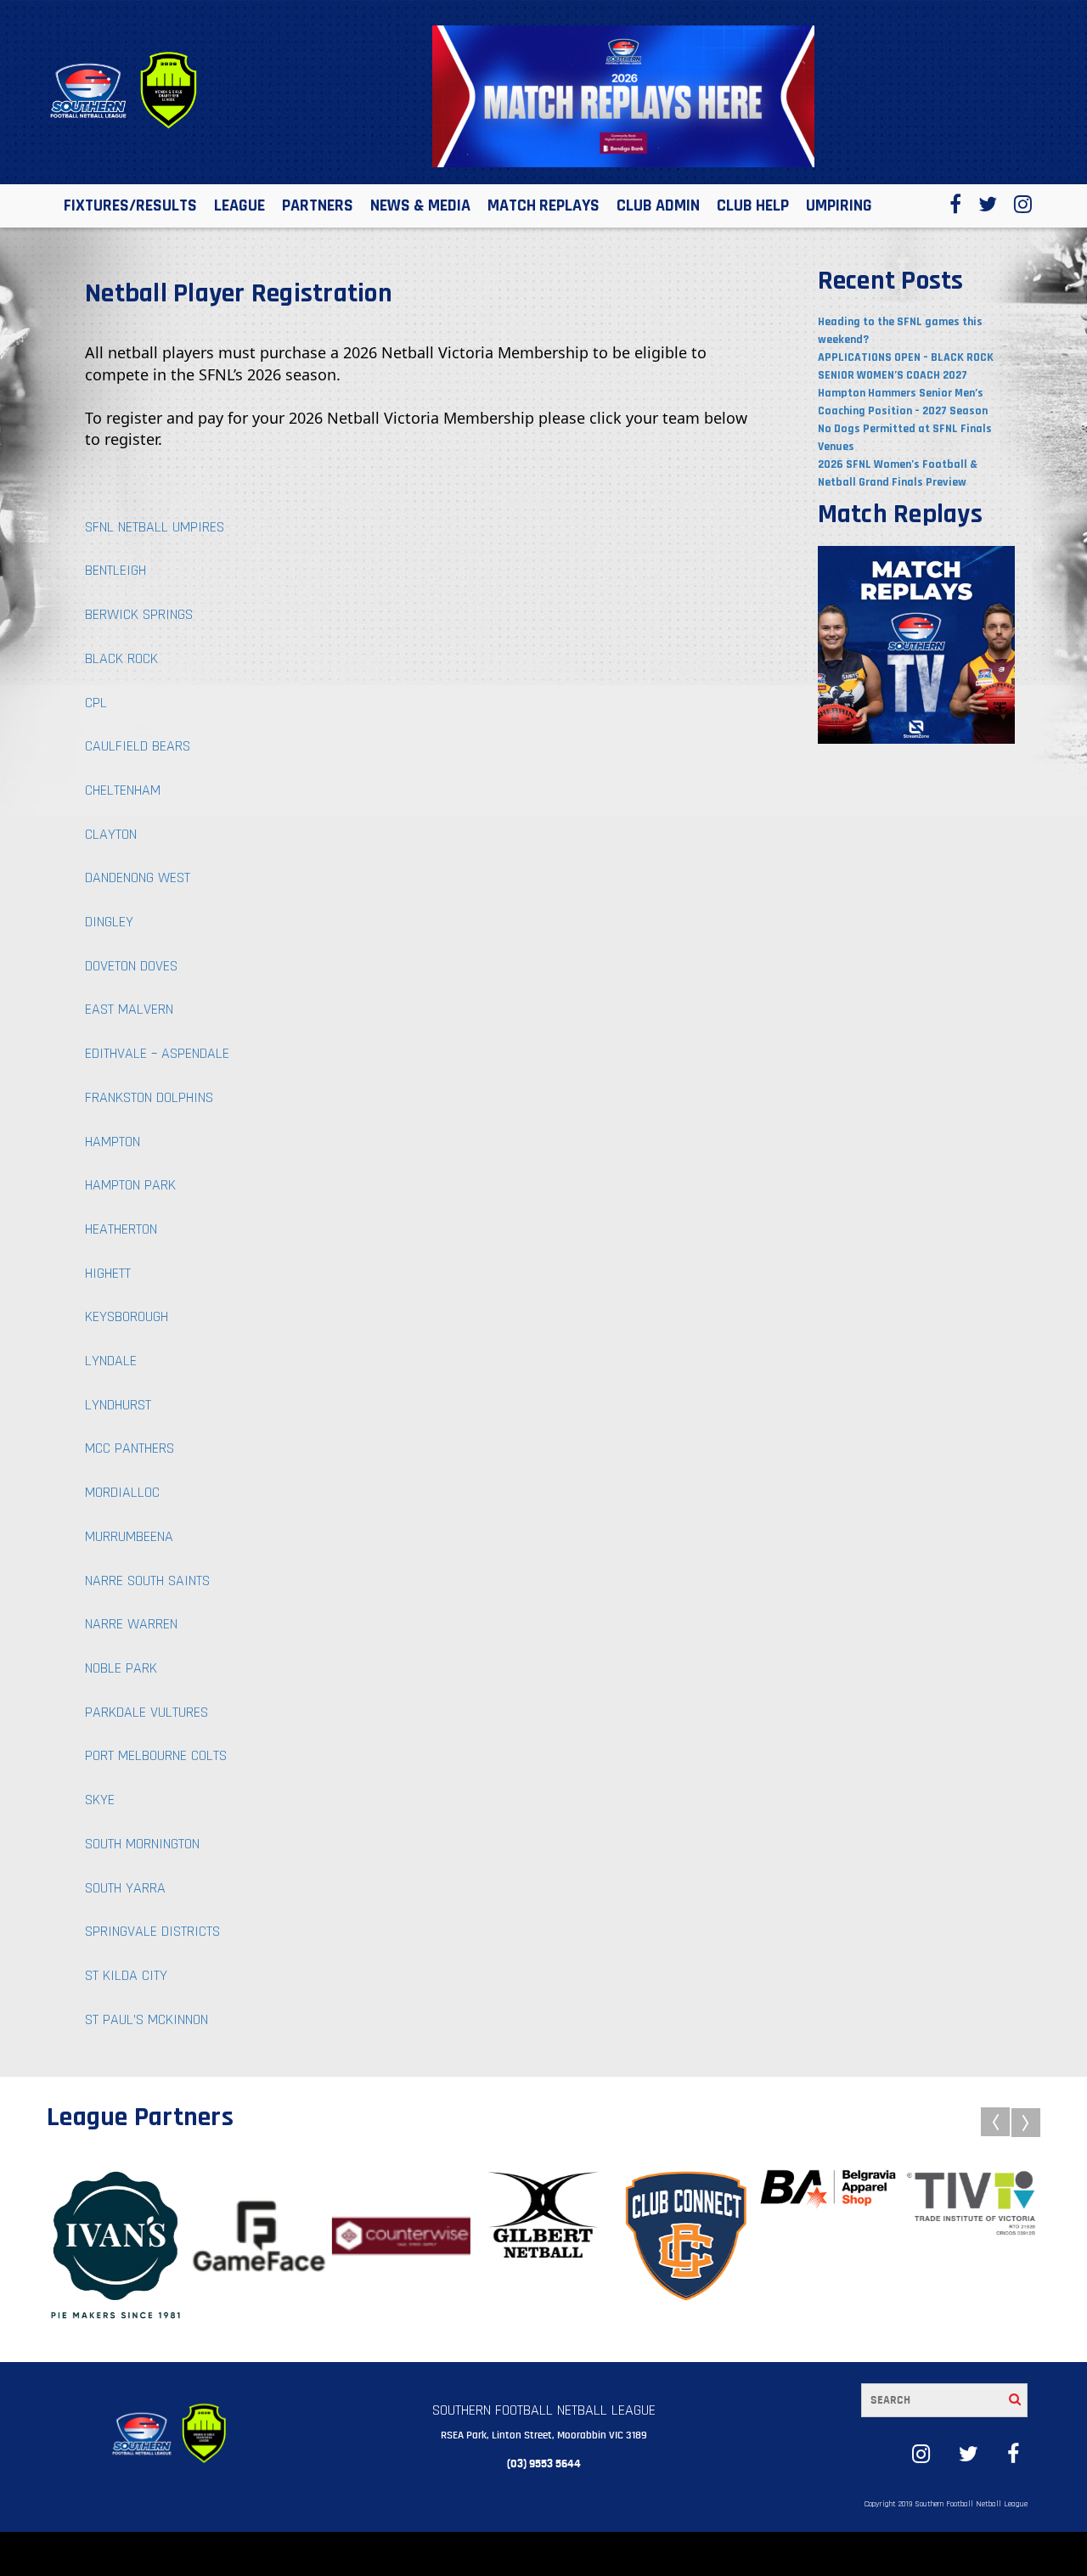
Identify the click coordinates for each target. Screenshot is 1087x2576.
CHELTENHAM (123, 790)
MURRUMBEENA (129, 1536)
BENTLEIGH (115, 570)
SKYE (100, 1800)
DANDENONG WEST (138, 877)
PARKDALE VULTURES (146, 1712)
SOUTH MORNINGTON (142, 1844)
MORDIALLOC (122, 1492)
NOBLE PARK (121, 1668)
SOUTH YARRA (125, 1888)
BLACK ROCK (121, 658)
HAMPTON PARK (130, 1185)
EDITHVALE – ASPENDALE (157, 1053)
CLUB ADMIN (658, 205)
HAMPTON (113, 1142)
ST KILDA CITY (126, 1975)
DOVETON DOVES (131, 966)
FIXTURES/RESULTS (130, 205)
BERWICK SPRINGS (139, 614)
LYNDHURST (118, 1405)
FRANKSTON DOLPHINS (149, 1097)
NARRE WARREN (131, 1624)
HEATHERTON (121, 1229)
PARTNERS (318, 205)
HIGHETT (108, 1273)
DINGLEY (109, 922)
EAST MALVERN (129, 1009)
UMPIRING (839, 205)
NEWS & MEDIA (420, 205)
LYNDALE (111, 1361)
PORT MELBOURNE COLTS (156, 1755)
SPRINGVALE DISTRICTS (152, 1931)
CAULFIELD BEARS (138, 746)
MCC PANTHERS (130, 1448)
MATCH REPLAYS (543, 205)
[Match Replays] (917, 644)
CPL (96, 703)
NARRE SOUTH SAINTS (147, 1580)
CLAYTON (111, 834)
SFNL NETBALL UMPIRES (155, 527)
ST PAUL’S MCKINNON (146, 2019)
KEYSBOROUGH (127, 1316)
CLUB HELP (753, 205)
